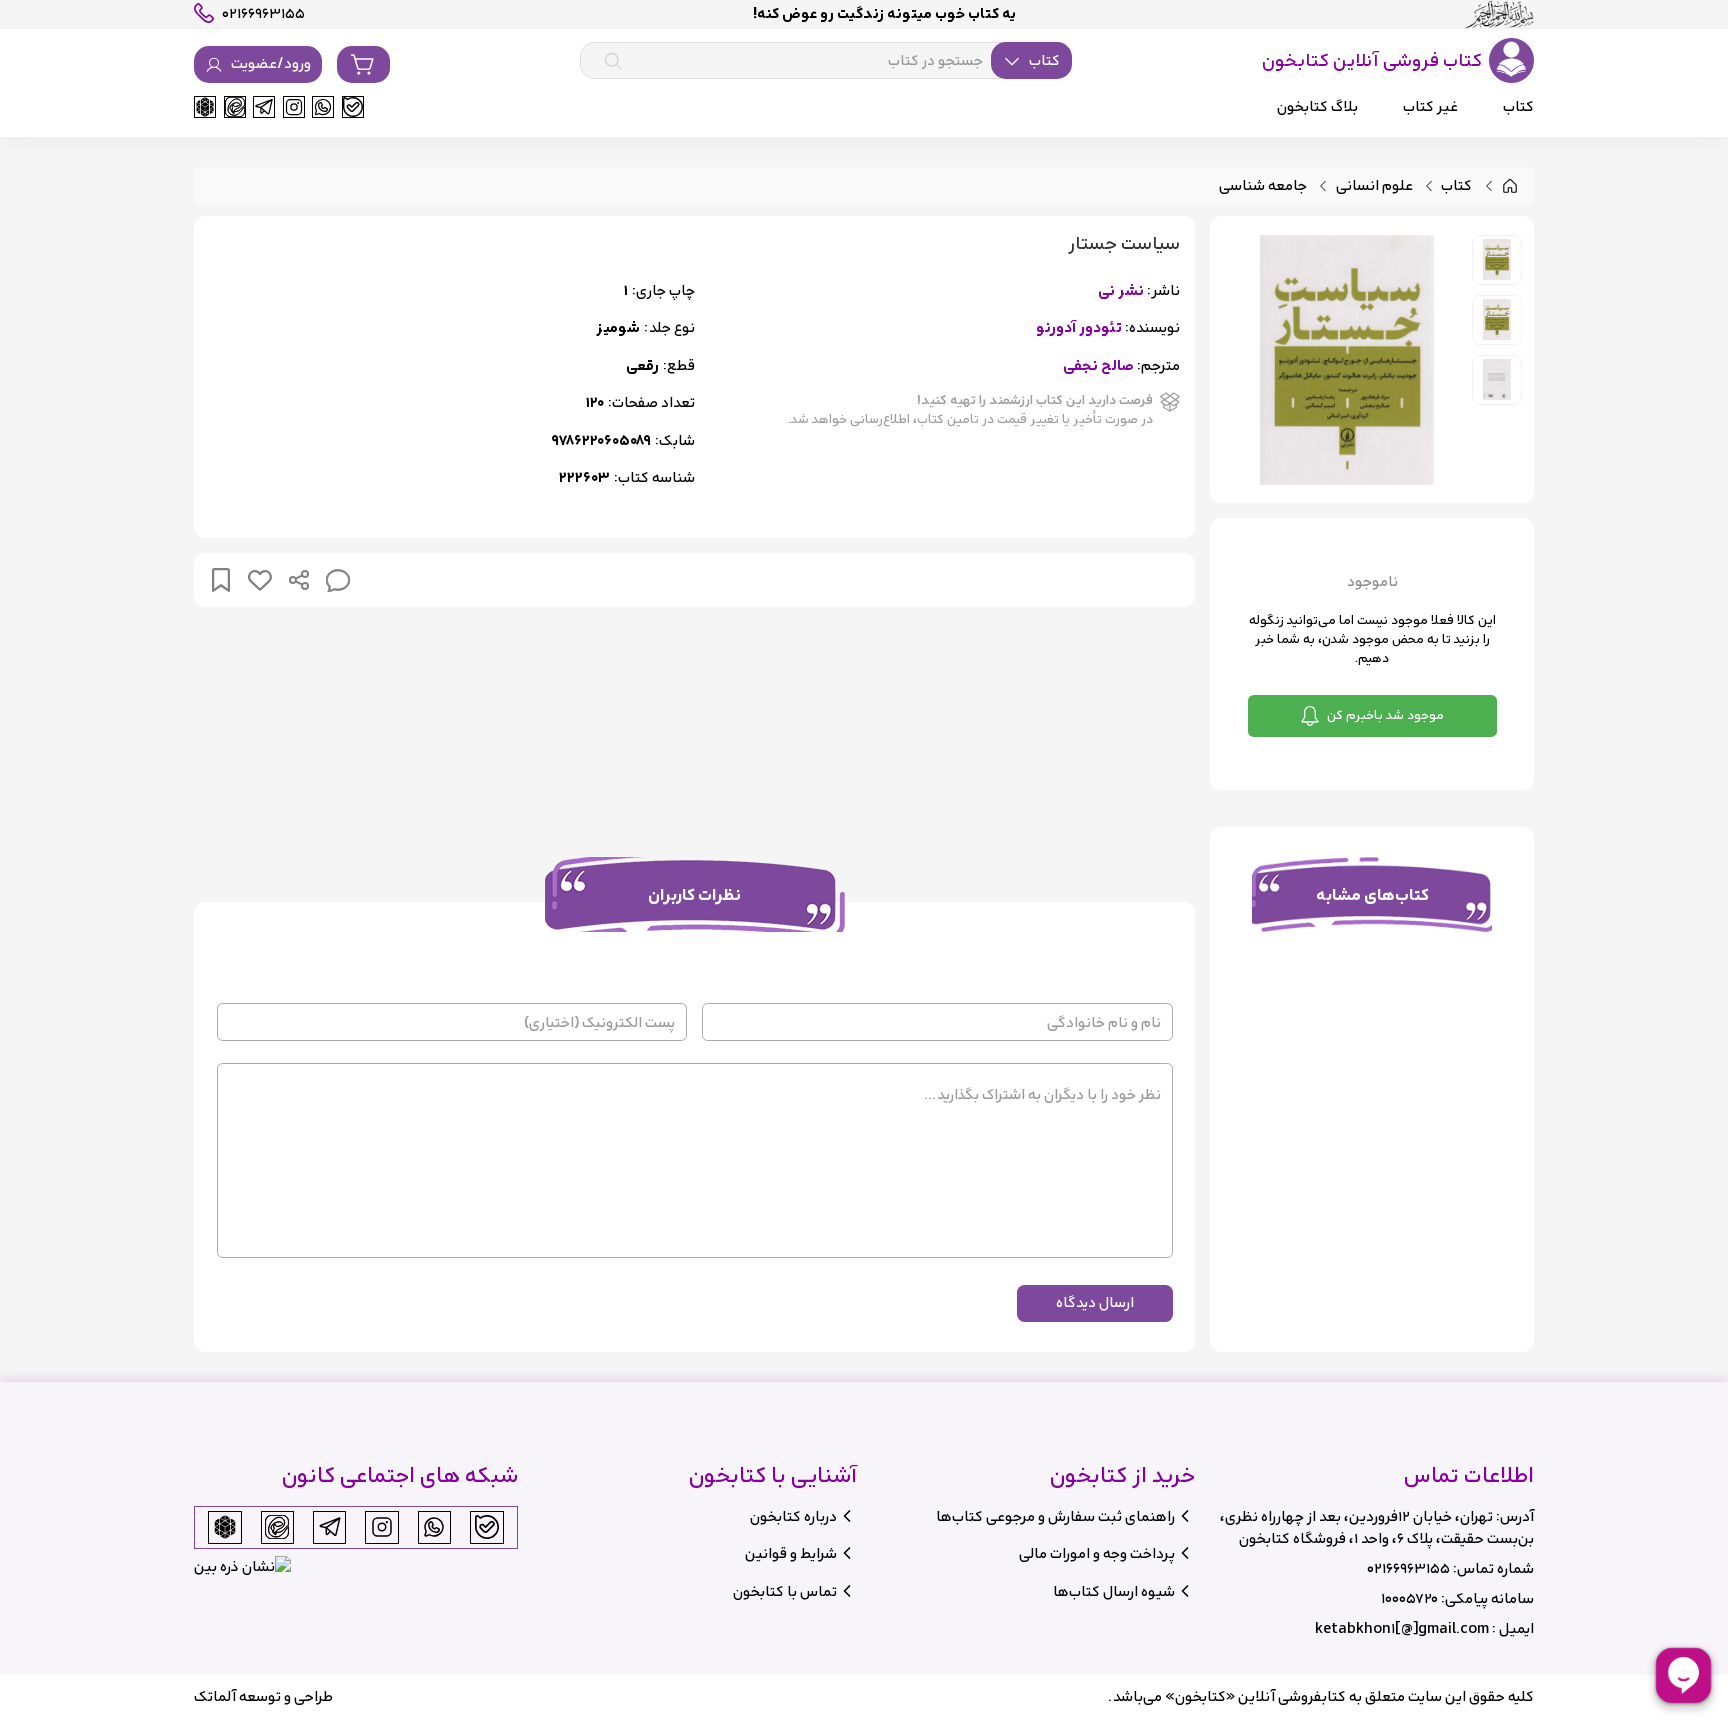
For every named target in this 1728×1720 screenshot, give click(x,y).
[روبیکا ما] (205, 107)
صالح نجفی (1098, 366)
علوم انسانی (1374, 186)
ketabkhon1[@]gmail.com (1402, 1628)
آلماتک (215, 1696)
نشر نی (1121, 291)
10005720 (1409, 1598)
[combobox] (826, 61)
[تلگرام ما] (264, 107)
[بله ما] (353, 107)
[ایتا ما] (235, 107)
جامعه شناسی (1263, 186)
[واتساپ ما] (323, 107)
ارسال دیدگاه (1095, 1302)
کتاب (1456, 186)
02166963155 (1408, 1568)
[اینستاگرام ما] (294, 107)
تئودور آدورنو (1079, 328)
